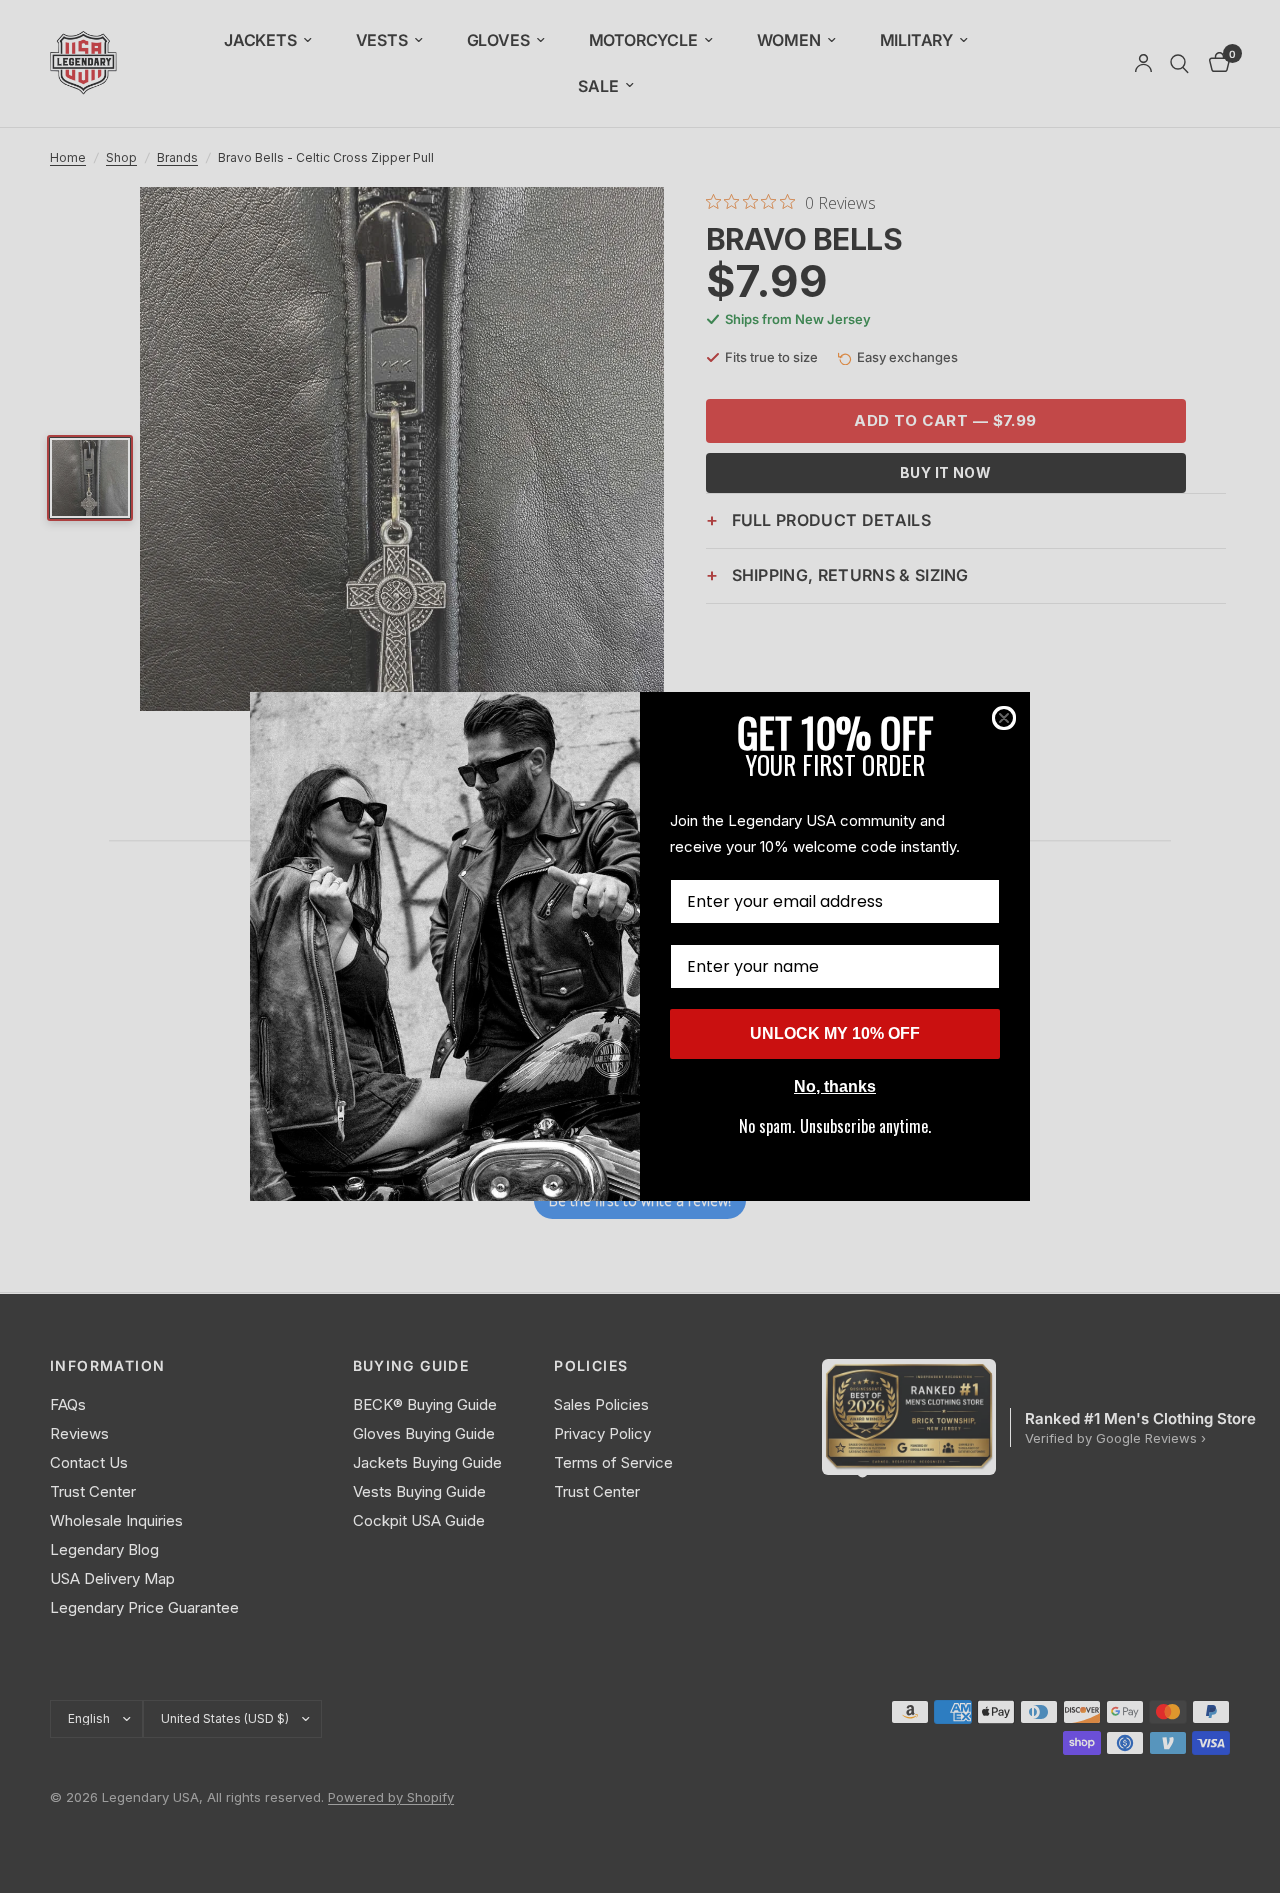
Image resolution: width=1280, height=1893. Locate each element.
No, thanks (835, 1086)
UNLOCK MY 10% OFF (835, 1033)
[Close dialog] (1004, 718)
